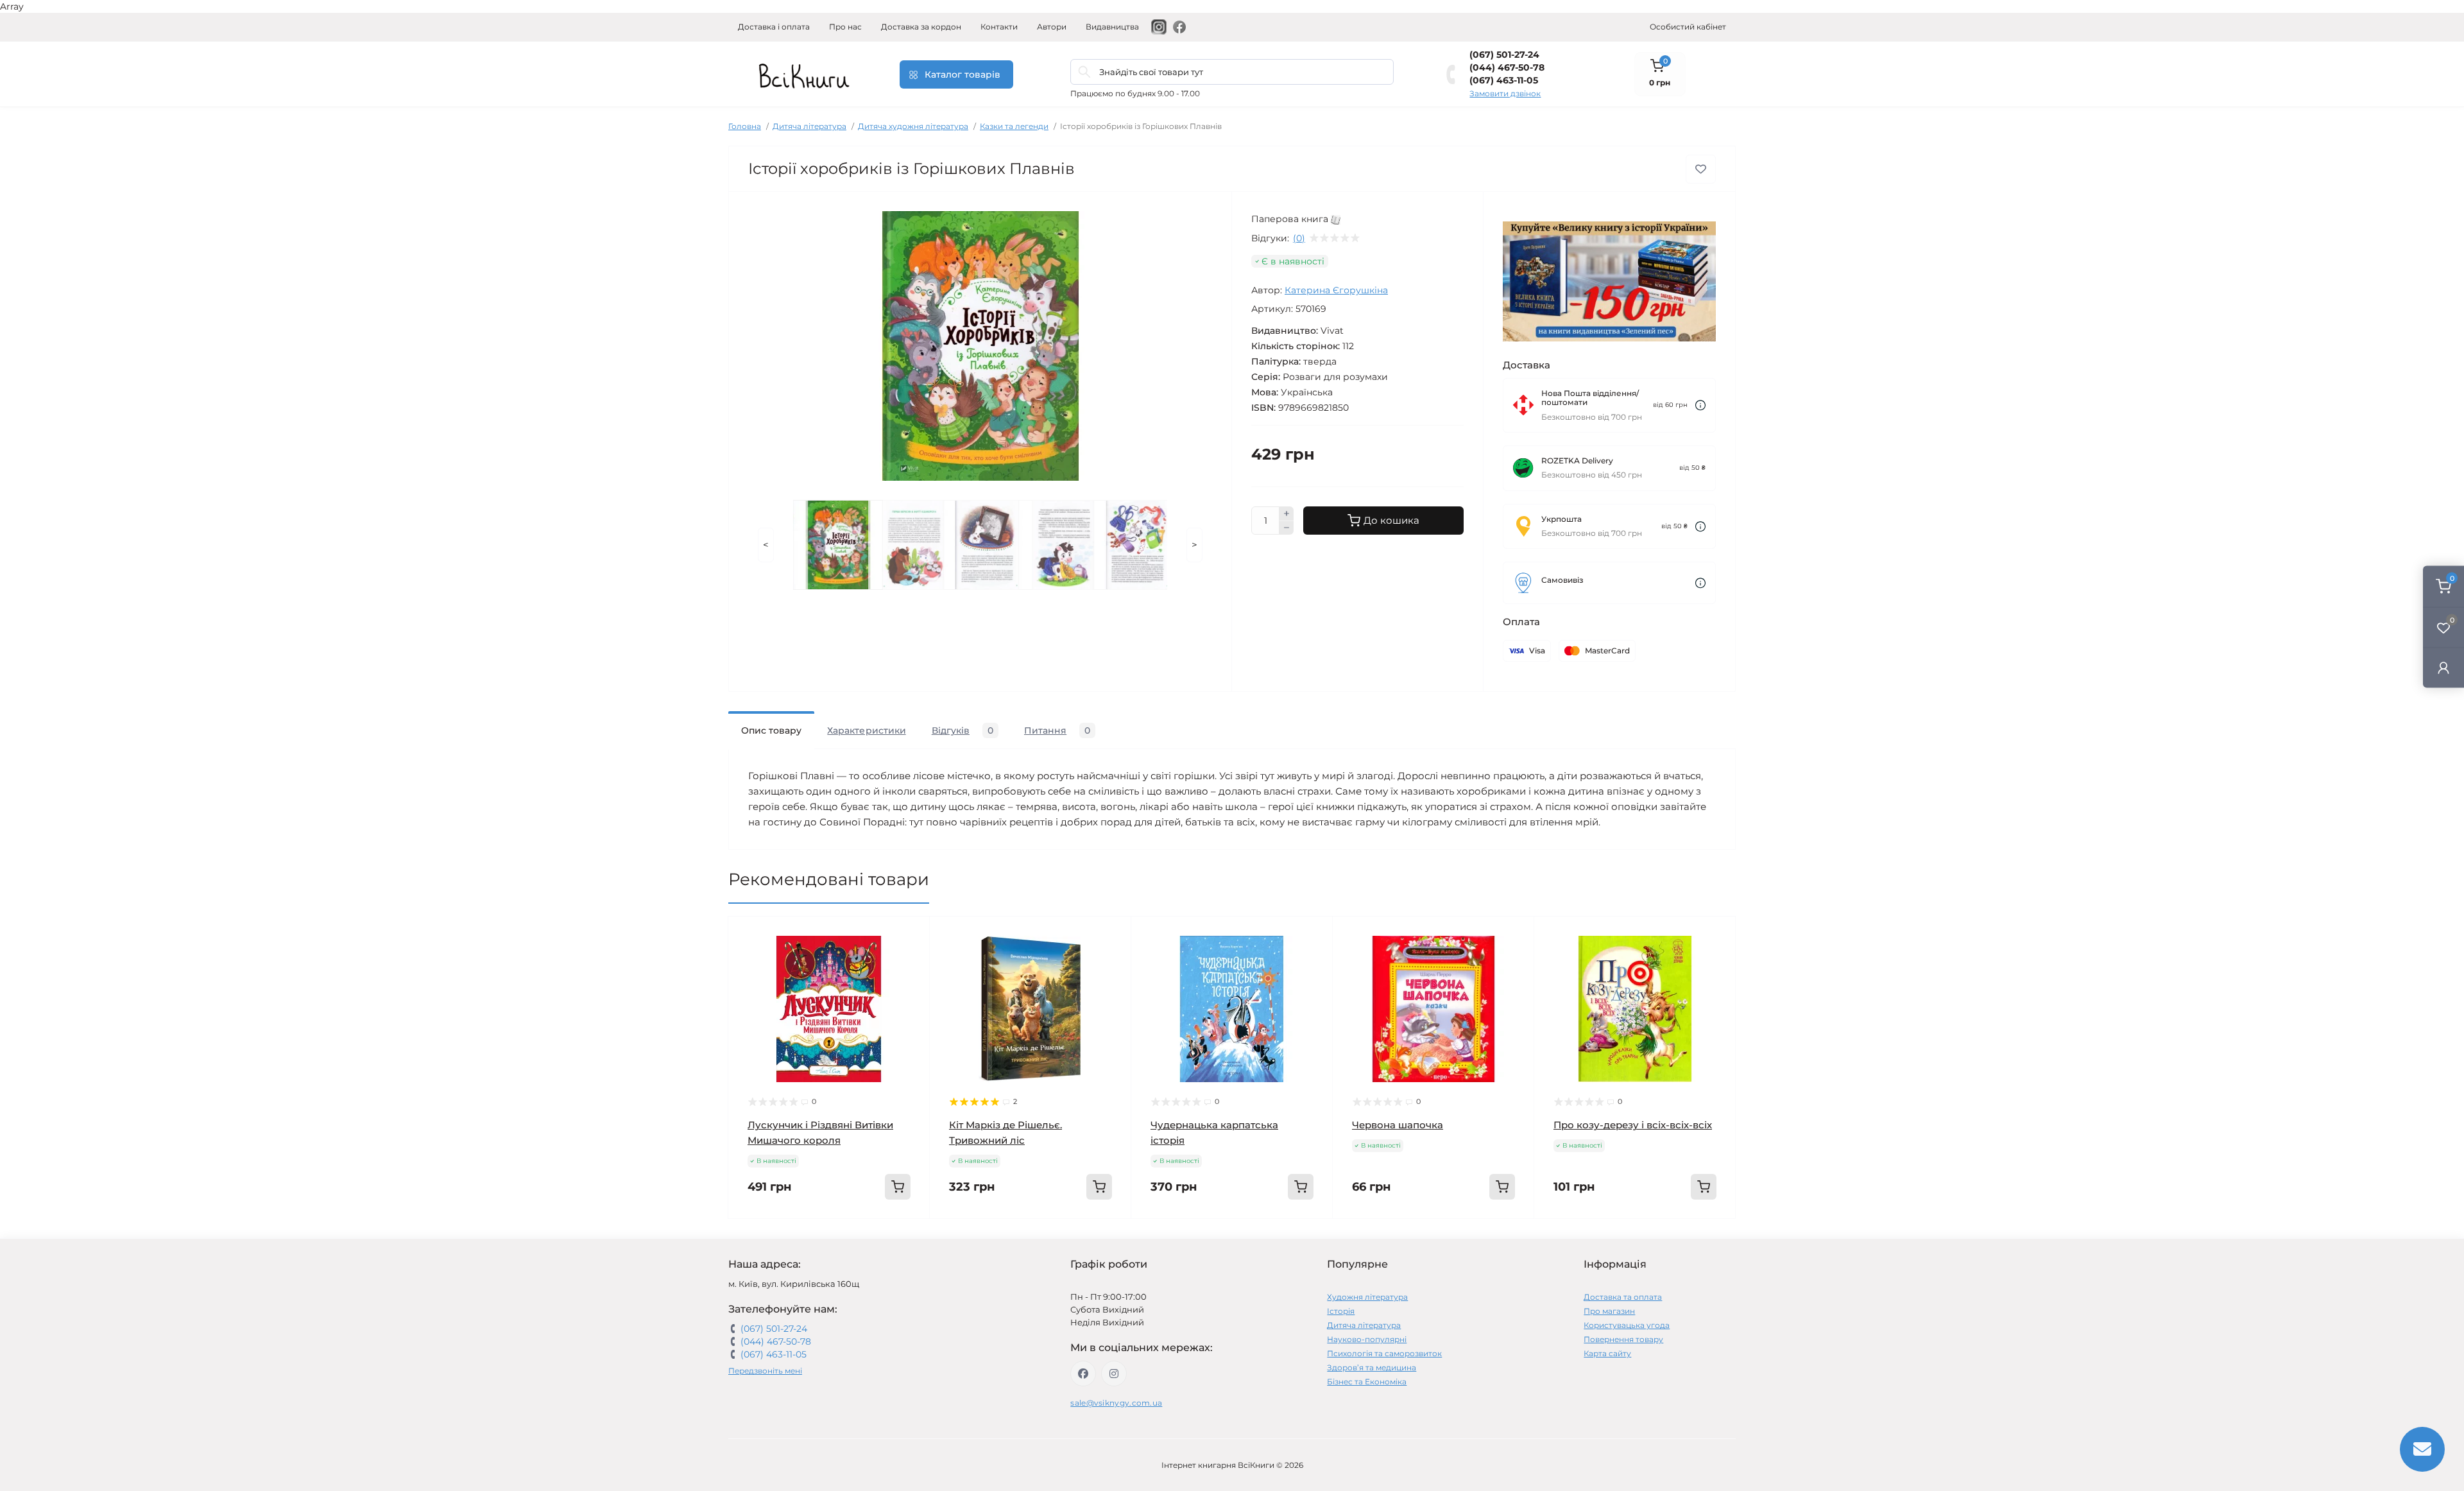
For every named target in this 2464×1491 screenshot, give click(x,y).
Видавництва (1112, 27)
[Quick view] (911, 936)
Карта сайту (1607, 1353)
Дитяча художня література (913, 126)
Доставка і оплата (774, 27)
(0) (1299, 238)
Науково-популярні (1367, 1339)
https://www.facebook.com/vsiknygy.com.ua (1083, 1374)
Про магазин (1609, 1311)
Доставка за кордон (921, 27)
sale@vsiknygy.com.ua (1116, 1403)
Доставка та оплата (1623, 1297)
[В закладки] (1701, 169)
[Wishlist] (911, 960)
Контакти (999, 27)
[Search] (1084, 72)
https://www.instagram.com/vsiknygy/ (1114, 1374)
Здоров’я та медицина (1372, 1367)
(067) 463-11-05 (1504, 80)
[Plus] (1287, 513)
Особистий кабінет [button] (1688, 27)
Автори (1052, 27)
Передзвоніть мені (765, 1371)
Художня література (1367, 1297)
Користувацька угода (1627, 1325)
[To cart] (898, 1187)
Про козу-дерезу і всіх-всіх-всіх (1633, 1125)
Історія (1341, 1311)
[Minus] (1287, 528)
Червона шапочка (1398, 1125)
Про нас (845, 27)
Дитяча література (809, 126)
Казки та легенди (1014, 126)
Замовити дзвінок (1505, 93)
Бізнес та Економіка (1367, 1382)
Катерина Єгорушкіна (1336, 290)
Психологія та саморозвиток (1384, 1353)
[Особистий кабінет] (2443, 667)
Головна (745, 126)
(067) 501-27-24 (1504, 55)
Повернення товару (1623, 1339)
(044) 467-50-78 (1507, 67)
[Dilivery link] (1700, 405)
